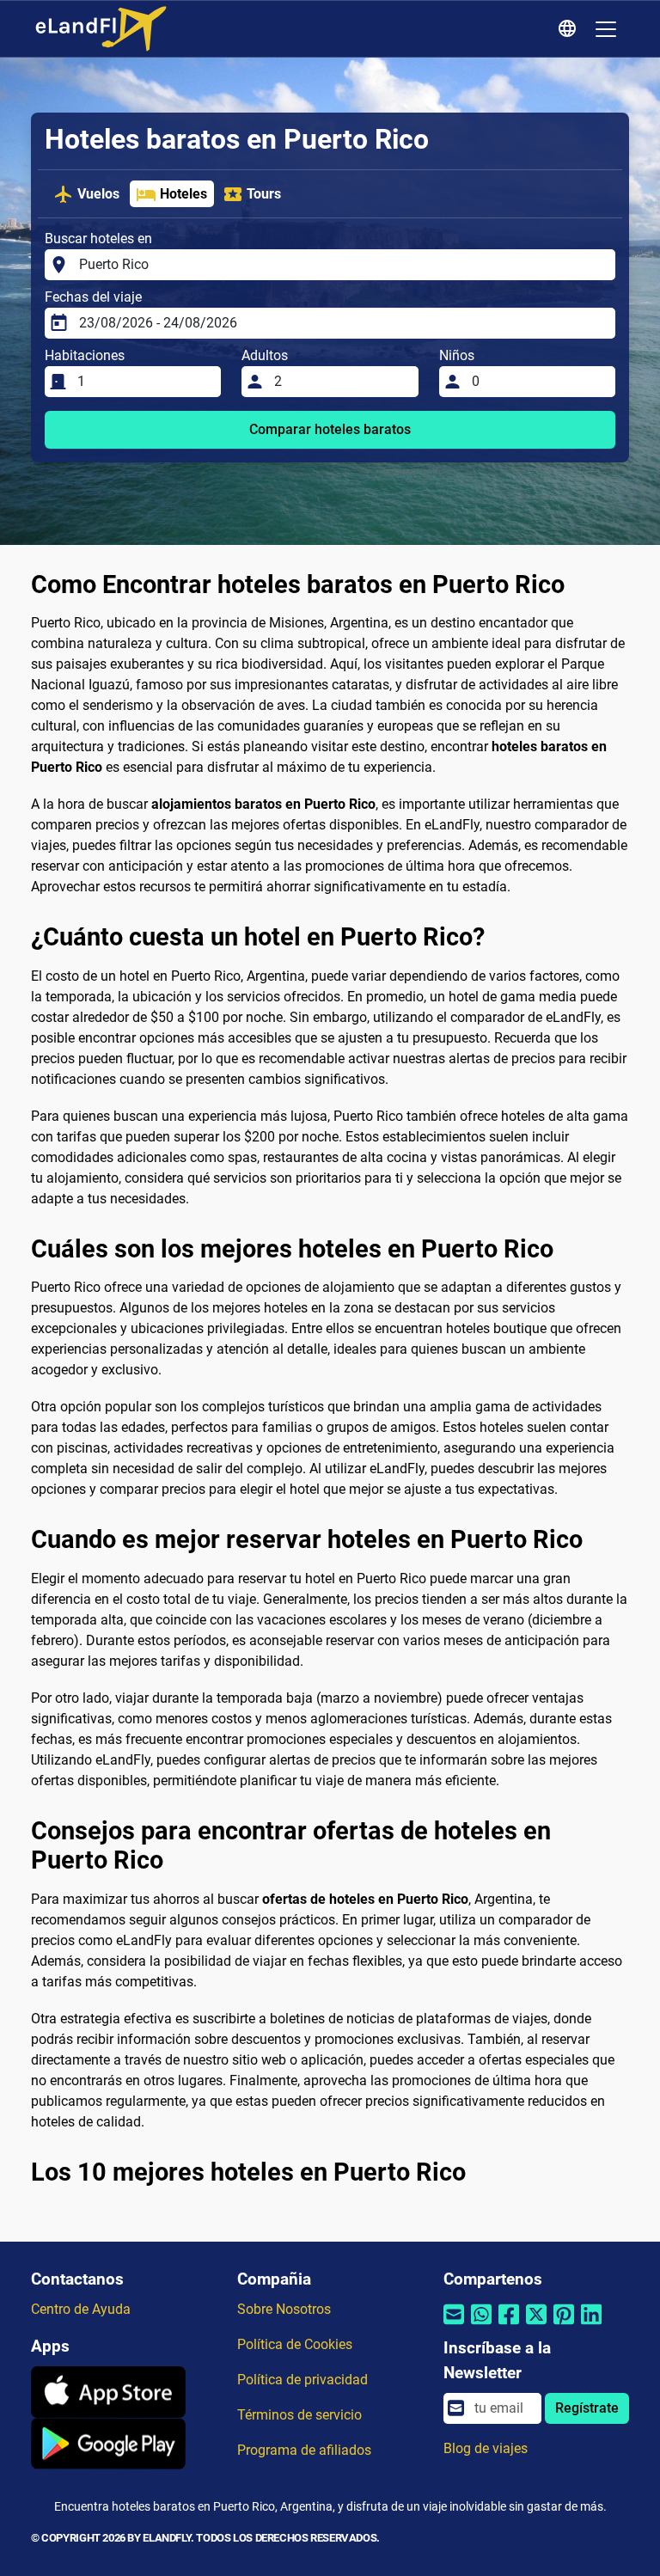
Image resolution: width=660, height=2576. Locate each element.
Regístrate (587, 2408)
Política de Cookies (295, 2344)
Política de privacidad (302, 2380)
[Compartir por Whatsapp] (481, 2325)
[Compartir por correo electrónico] (454, 2325)
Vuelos (98, 194)
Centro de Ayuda (81, 2309)
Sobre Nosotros (284, 2309)
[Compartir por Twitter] (536, 2325)
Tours (264, 194)
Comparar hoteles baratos (330, 429)
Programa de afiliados (304, 2450)
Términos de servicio (299, 2415)
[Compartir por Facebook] (509, 2325)
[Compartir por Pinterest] (564, 2325)
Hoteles (183, 194)
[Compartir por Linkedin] (591, 2325)
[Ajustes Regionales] (570, 29)
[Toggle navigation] (606, 29)
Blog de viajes (486, 2448)
